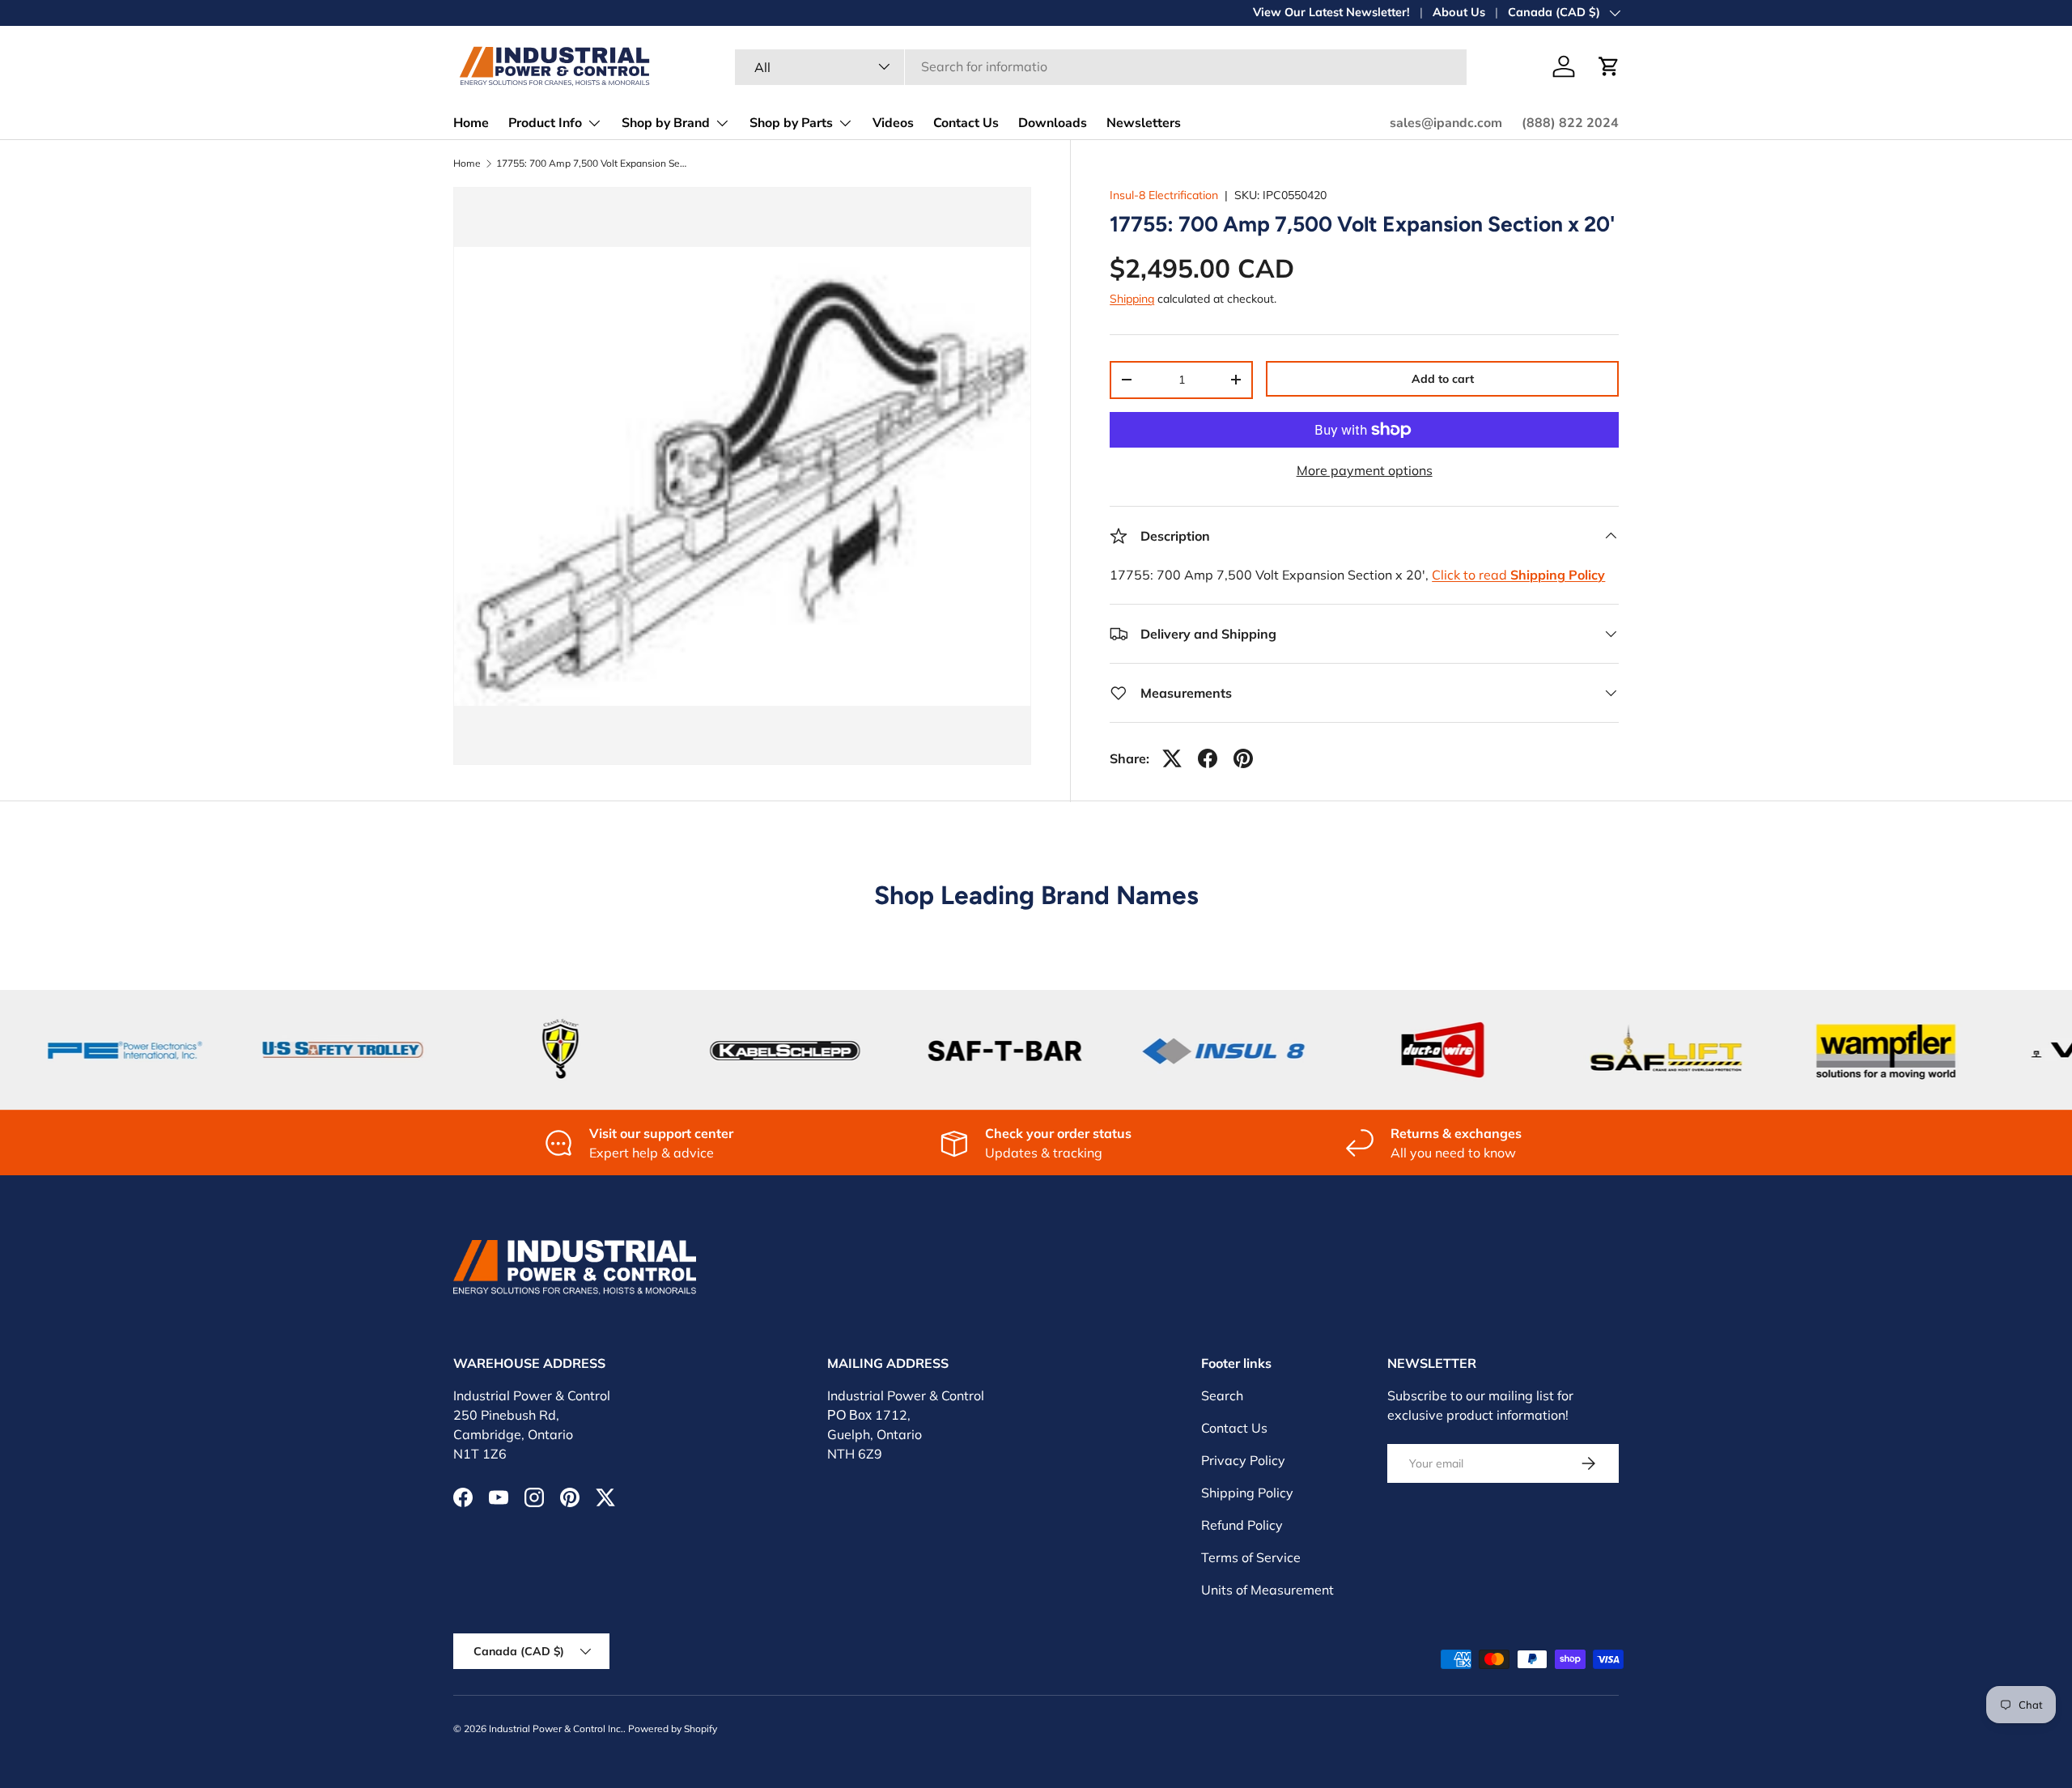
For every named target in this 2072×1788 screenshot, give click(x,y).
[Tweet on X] (1172, 758)
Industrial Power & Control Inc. (556, 1729)
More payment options (1365, 470)
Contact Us (966, 123)
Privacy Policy (1243, 1460)
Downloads (1053, 123)
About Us (1459, 12)
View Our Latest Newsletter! (1331, 12)
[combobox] (1101, 66)
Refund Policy (1242, 1525)
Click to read (1518, 575)
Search (1222, 1395)
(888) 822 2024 (1570, 123)
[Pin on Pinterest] (1243, 758)
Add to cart (1443, 379)
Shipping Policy (1247, 1493)
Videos (893, 123)
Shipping (1132, 299)
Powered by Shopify (673, 1729)
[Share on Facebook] (1208, 758)
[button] (1609, 66)
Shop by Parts (791, 123)
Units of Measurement (1267, 1590)
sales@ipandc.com (1446, 123)
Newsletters (1144, 123)
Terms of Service (1251, 1557)
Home (471, 123)
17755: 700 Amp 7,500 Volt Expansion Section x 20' (593, 164)
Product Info (545, 123)
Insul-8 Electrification (1164, 195)
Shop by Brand (666, 123)
